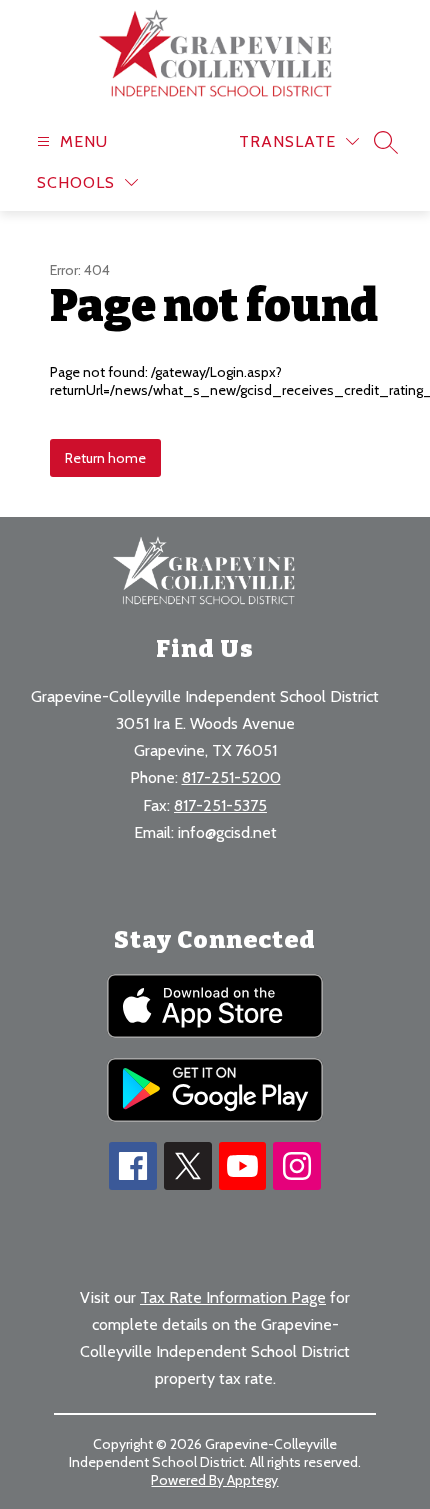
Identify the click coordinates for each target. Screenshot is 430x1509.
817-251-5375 (220, 805)
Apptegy (252, 1480)
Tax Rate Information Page (233, 1297)
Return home (105, 458)
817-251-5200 (231, 777)
